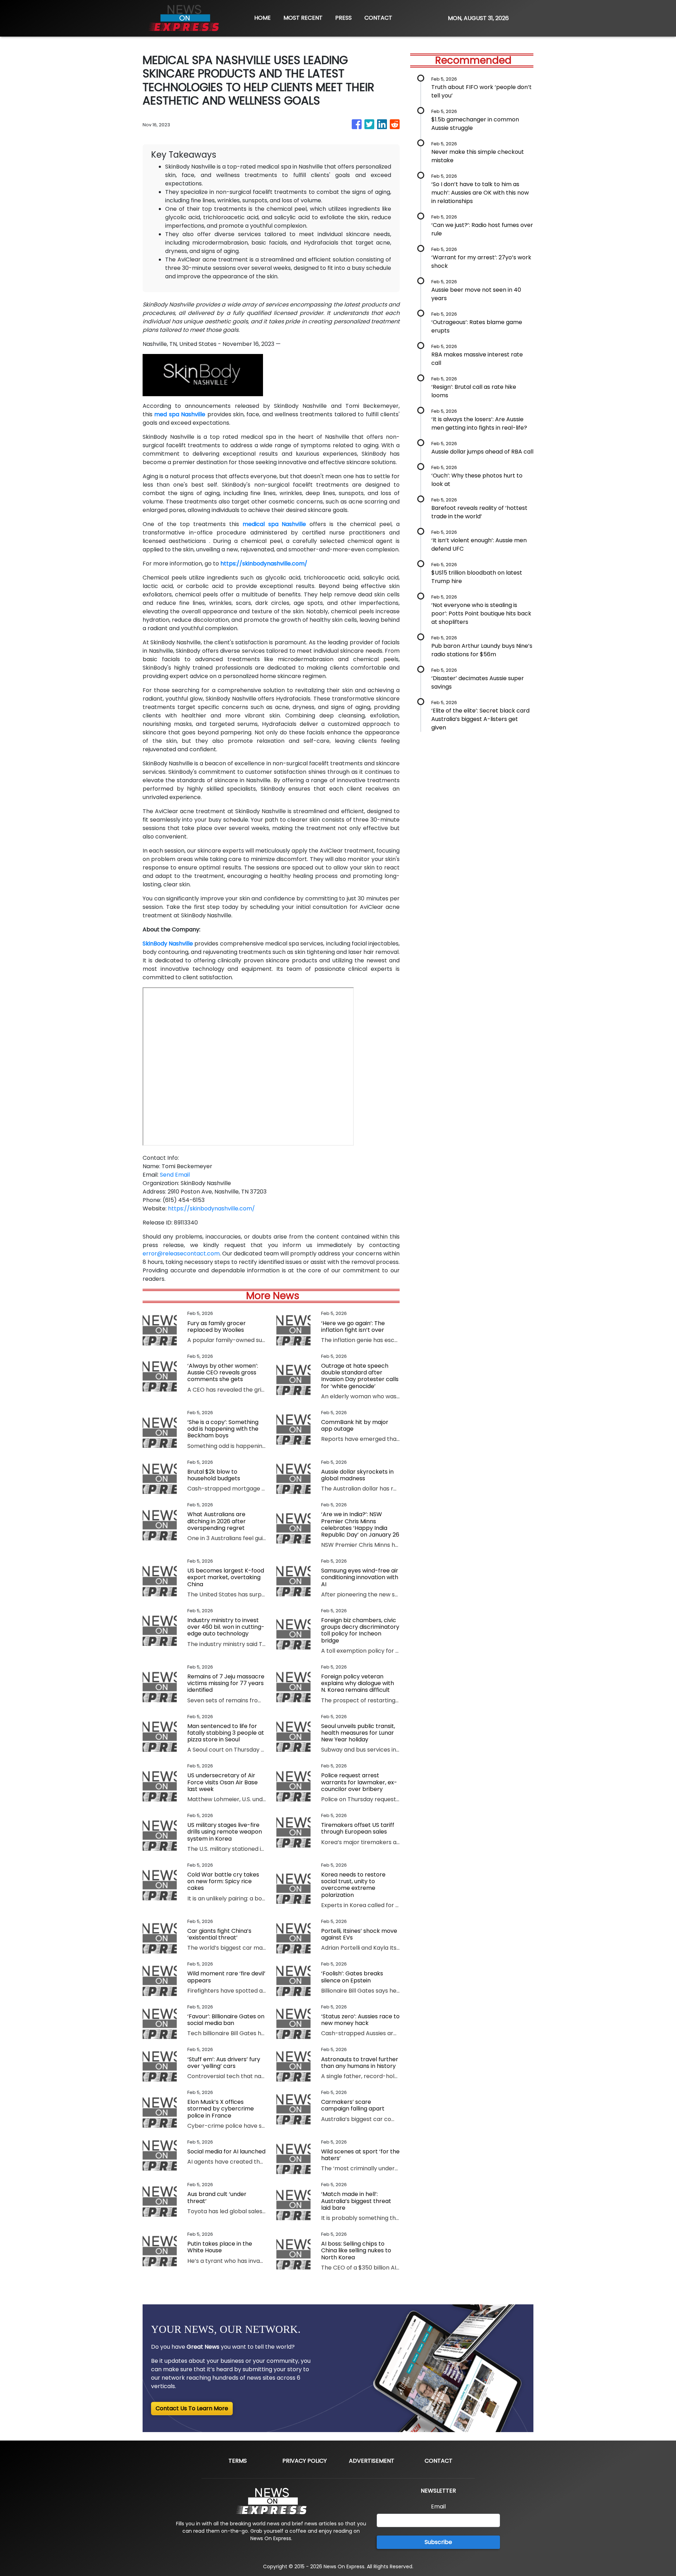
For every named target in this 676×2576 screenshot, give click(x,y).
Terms (238, 2461)
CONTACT (378, 18)
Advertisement (372, 2461)
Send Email (175, 1175)
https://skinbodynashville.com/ (211, 1208)
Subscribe (438, 2542)
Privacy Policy (305, 2461)
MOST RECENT (303, 18)
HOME (262, 18)
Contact (439, 2461)
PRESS (343, 18)
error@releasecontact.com (181, 1254)
